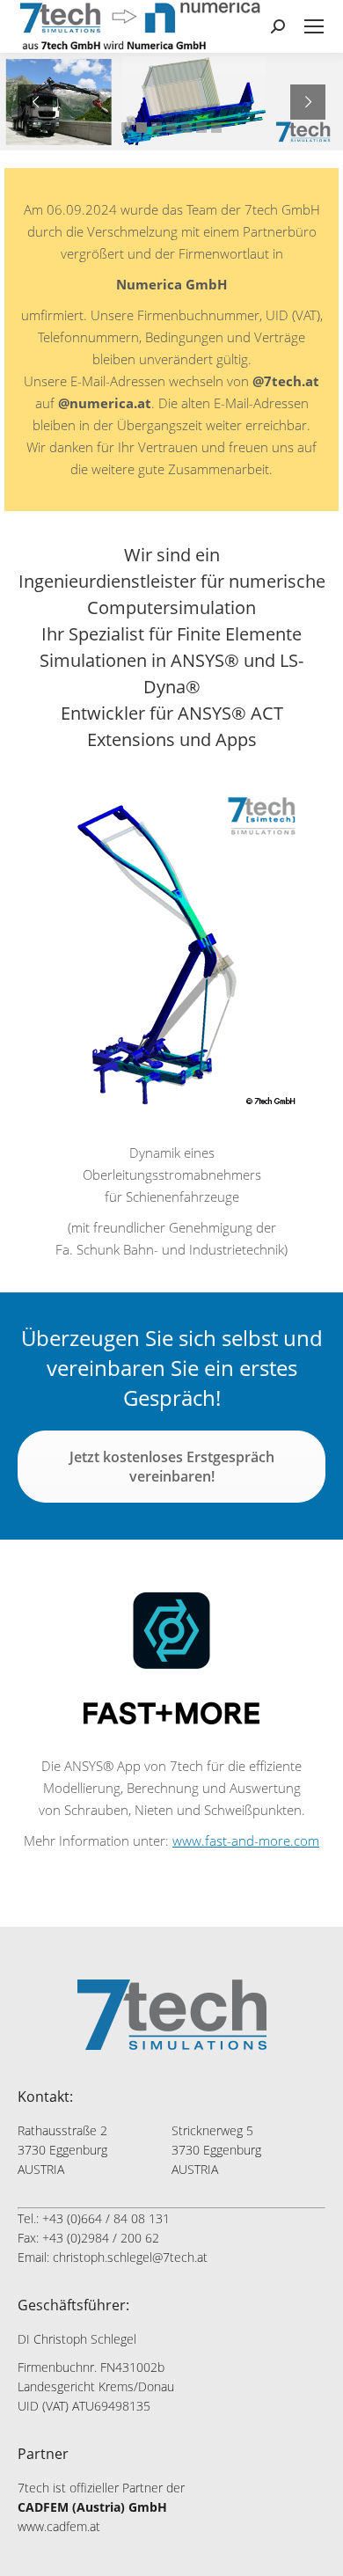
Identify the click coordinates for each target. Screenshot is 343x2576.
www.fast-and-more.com (246, 1841)
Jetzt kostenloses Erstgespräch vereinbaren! (172, 1467)
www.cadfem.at (59, 2526)
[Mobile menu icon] (314, 26)
